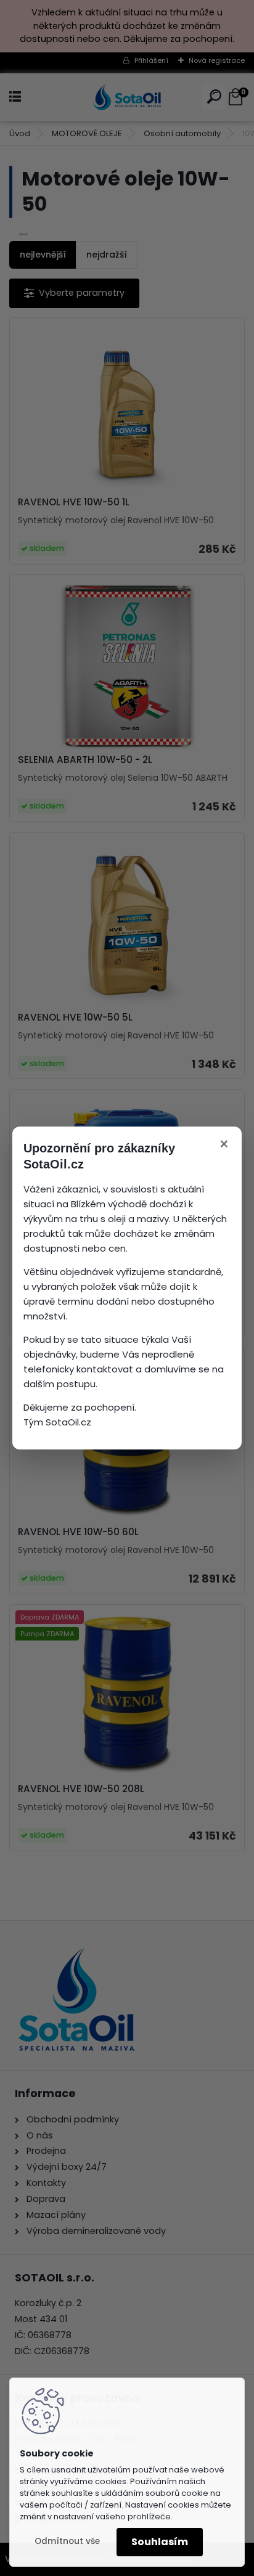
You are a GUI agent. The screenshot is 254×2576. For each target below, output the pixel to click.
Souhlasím (160, 2542)
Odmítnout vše (67, 2541)
